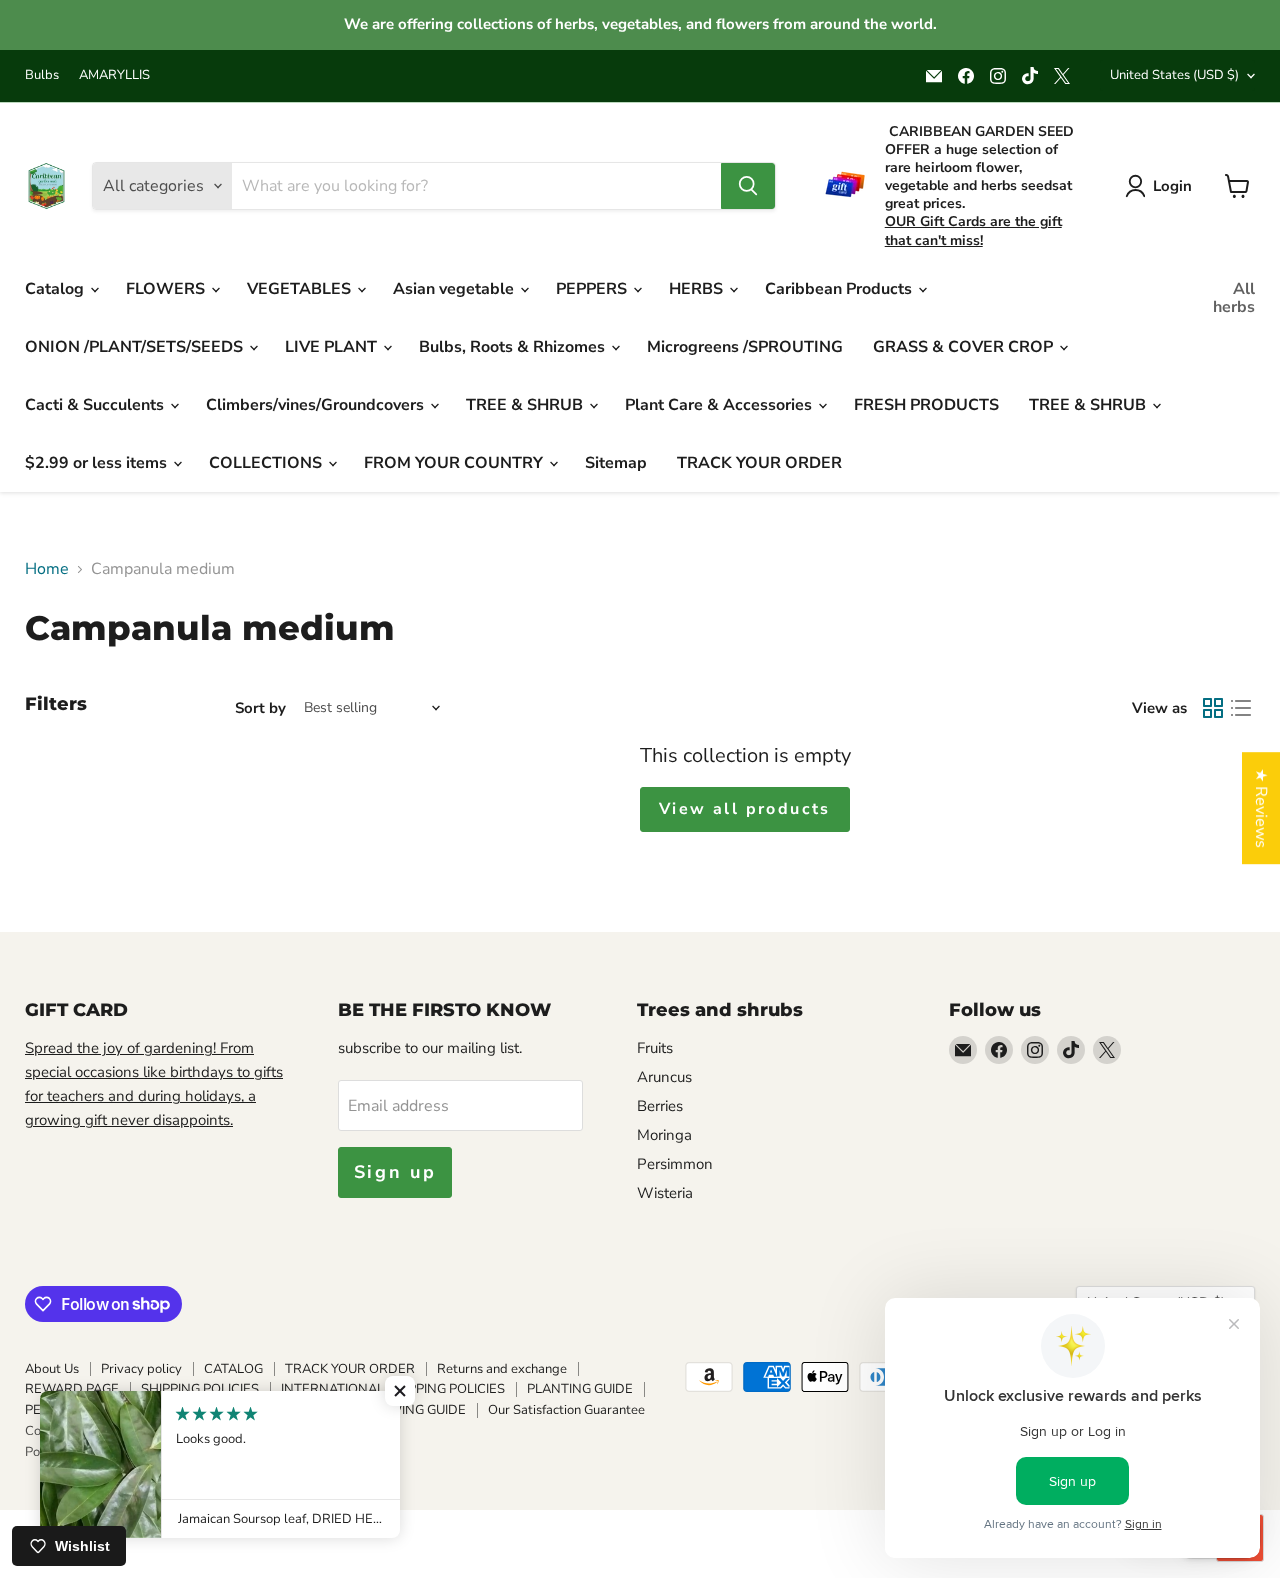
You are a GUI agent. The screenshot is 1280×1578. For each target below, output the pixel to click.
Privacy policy (141, 1369)
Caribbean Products (840, 289)
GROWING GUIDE (413, 1410)
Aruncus (664, 1077)
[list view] (1241, 708)
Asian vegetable (455, 289)
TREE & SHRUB (526, 405)
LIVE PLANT (333, 347)
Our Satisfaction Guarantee (566, 1410)
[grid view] (1213, 708)
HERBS (698, 289)
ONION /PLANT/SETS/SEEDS (136, 347)
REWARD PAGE (72, 1389)
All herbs (1234, 298)
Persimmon (675, 1164)
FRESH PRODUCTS (926, 405)
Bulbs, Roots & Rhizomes (514, 347)
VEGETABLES (301, 289)
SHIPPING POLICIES (200, 1389)
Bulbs (42, 75)
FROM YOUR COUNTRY (455, 463)
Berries (660, 1106)
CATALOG (233, 1369)
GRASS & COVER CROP (965, 347)
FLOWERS (167, 289)
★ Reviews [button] (1261, 808)
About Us (52, 1369)
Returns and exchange (502, 1369)
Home (47, 569)
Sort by (260, 708)
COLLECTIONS (267, 463)
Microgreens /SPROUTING (745, 347)
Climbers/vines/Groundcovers (317, 405)
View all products (745, 809)
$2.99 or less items (98, 463)
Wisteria (665, 1193)
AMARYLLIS (114, 75)
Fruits (655, 1048)
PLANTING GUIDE (580, 1389)
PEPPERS (593, 289)
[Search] (748, 186)
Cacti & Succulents (96, 405)
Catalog (56, 289)
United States (1174, 75)
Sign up (395, 1172)
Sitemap (616, 463)
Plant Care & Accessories (720, 405)
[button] (400, 1391)
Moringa (664, 1135)
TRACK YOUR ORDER (759, 463)
